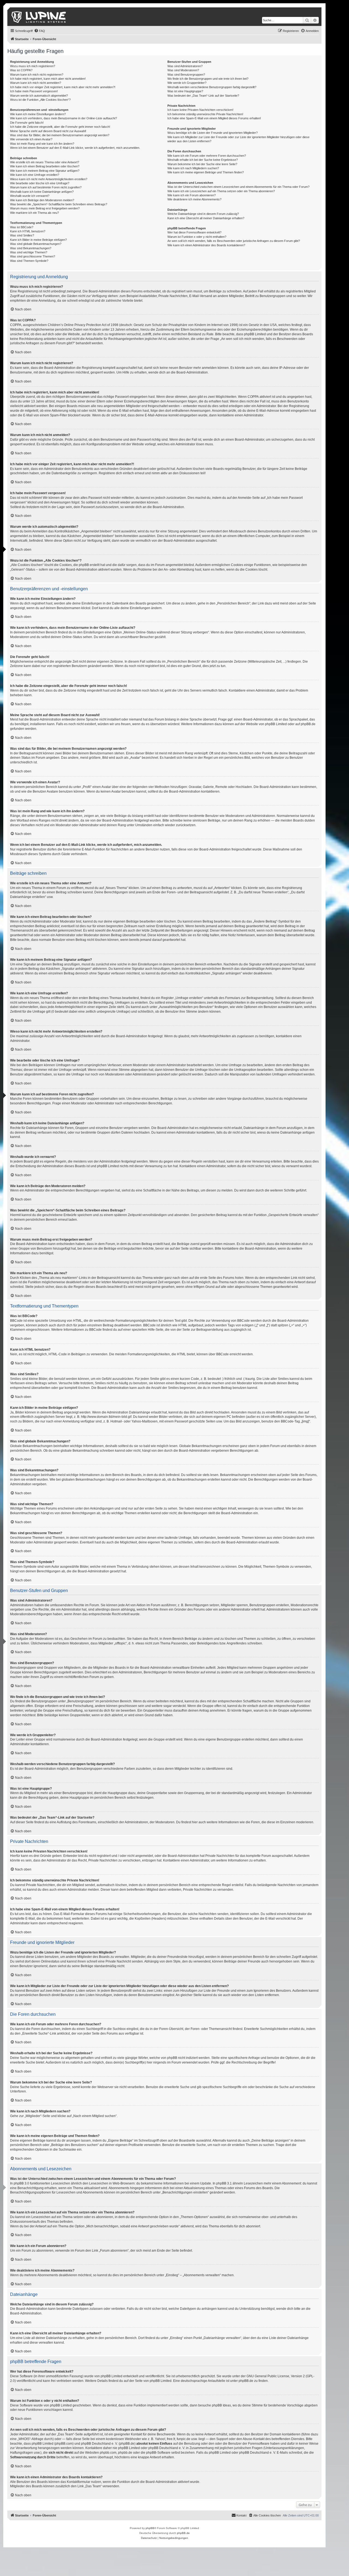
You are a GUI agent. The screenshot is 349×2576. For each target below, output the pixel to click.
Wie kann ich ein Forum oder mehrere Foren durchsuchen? (207, 156)
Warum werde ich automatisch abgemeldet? (39, 96)
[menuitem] (40, 31)
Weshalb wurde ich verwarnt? (30, 196)
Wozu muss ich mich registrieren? (33, 66)
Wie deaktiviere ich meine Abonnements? (194, 199)
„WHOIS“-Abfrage (30, 2439)
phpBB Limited (276, 724)
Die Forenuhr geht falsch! (27, 123)
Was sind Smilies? (22, 235)
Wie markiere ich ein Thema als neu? (34, 213)
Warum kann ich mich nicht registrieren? (37, 75)
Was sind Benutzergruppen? (186, 75)
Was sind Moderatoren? (183, 70)
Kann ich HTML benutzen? (28, 231)
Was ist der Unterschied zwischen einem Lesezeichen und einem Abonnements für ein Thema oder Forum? (238, 187)
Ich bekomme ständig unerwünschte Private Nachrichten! (205, 114)
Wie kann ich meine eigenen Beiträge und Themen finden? (206, 172)
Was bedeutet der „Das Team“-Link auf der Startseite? (203, 96)
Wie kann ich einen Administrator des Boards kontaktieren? (206, 245)
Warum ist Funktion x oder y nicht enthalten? (197, 237)
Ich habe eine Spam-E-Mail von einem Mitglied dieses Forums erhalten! (214, 118)
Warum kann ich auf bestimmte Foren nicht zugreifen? (46, 187)
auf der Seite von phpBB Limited (148, 2381)
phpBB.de (308, 724)
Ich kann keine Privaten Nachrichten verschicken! (200, 110)
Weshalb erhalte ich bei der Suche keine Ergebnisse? (203, 160)
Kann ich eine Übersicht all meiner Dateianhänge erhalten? (206, 218)
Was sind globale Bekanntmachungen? (36, 244)
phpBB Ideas (221, 2405)
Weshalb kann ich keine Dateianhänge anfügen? (42, 192)
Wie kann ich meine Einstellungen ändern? (38, 114)
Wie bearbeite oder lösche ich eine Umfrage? (40, 183)
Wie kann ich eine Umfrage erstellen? (35, 175)
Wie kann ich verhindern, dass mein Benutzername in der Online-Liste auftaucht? (64, 118)
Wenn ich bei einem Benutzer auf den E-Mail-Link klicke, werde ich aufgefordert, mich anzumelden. (75, 148)
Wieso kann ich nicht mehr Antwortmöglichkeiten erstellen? (49, 179)
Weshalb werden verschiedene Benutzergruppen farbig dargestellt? (212, 87)
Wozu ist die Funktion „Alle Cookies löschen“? (40, 100)
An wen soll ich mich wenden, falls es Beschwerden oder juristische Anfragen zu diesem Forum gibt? (234, 241)
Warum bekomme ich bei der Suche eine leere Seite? (202, 164)
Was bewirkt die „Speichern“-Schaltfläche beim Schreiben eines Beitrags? (59, 204)
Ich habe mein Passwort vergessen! (34, 91)
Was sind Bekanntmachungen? (31, 248)
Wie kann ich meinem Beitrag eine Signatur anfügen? (45, 171)
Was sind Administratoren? (185, 66)
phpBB (150, 2528)
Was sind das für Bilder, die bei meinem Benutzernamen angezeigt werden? (60, 135)
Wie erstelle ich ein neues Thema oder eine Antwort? (45, 162)
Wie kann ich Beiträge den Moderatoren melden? (42, 200)
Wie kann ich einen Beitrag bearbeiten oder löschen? (45, 166)
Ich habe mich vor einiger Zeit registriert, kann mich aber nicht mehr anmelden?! (63, 87)
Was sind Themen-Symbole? (29, 261)
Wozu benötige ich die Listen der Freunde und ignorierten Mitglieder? (213, 133)
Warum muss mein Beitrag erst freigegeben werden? (45, 208)
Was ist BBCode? (22, 227)
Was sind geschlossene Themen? (33, 256)
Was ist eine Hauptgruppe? (185, 91)
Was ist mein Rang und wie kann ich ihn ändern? (42, 144)
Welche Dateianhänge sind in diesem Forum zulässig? (203, 214)
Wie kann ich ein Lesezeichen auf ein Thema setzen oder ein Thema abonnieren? (221, 191)
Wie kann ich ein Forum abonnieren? (192, 195)
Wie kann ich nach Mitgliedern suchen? (193, 168)
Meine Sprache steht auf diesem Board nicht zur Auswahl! (48, 131)
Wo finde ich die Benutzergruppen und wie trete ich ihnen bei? (208, 79)
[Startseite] (39, 17)
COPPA (253, 397)
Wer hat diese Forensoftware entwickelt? (194, 232)
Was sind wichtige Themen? (29, 252)
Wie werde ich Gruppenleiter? (187, 83)
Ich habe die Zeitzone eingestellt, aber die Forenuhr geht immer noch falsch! (60, 127)
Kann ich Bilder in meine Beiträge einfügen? (38, 240)
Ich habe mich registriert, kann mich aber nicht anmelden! (48, 79)
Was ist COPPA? (21, 70)
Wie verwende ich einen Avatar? (31, 139)
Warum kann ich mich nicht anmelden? (36, 83)
